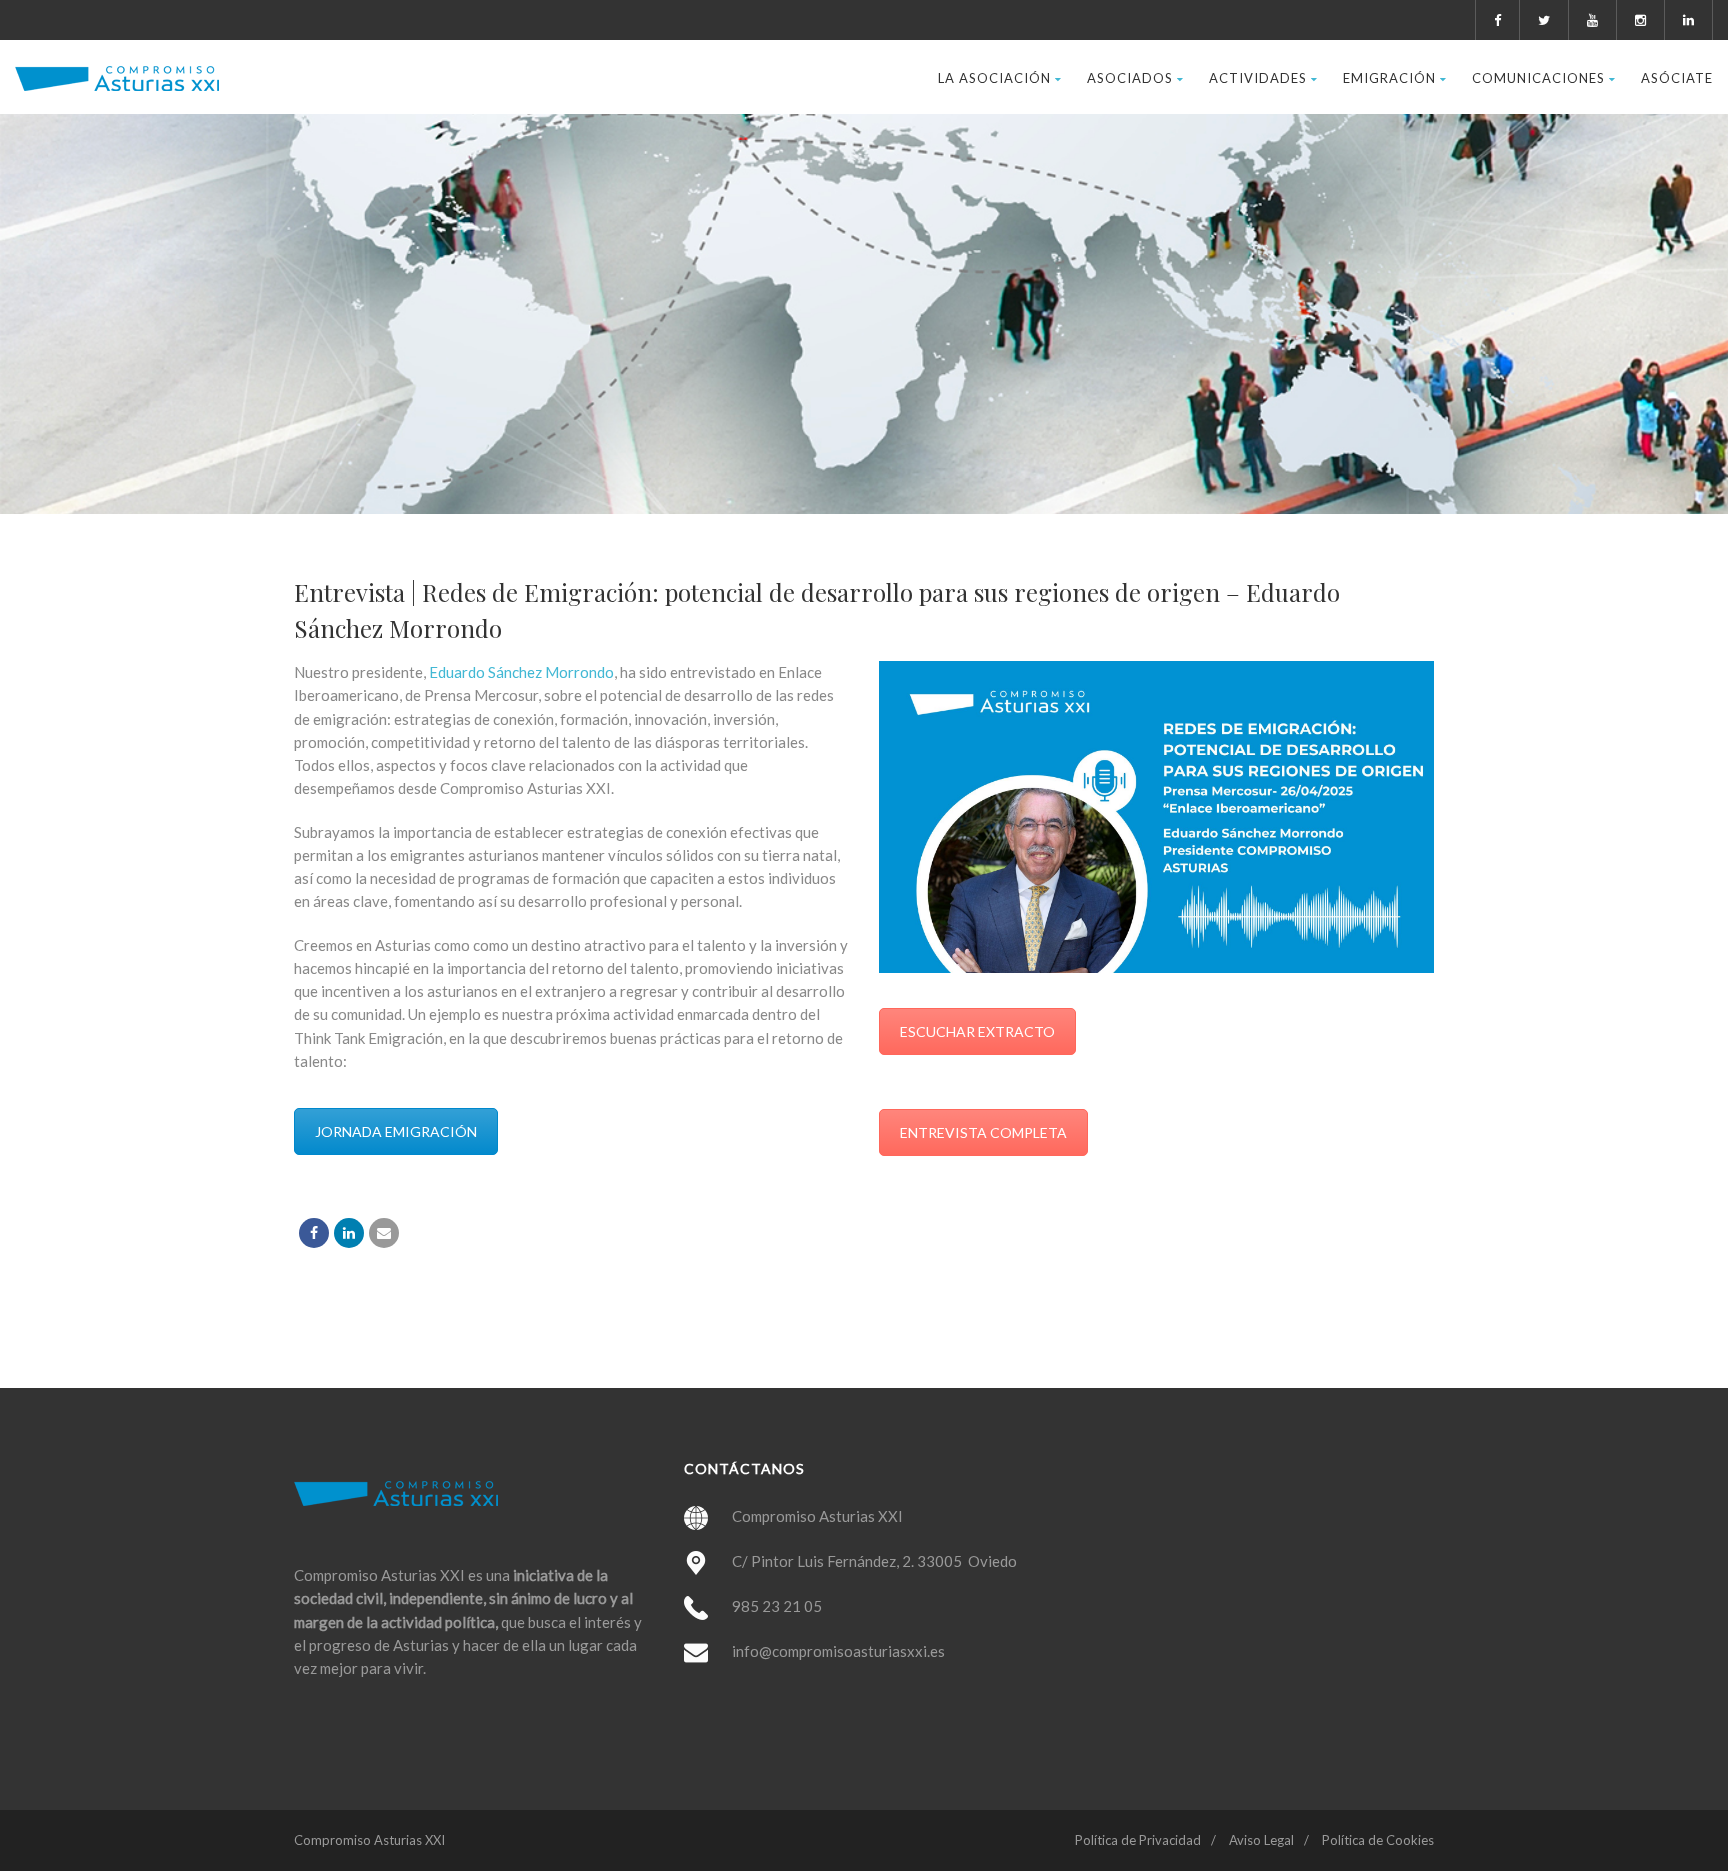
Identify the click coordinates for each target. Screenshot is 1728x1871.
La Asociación (994, 78)
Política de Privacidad (1138, 1840)
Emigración (1389, 78)
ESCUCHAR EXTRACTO (977, 1031)
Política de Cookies (1378, 1840)
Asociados (1130, 78)
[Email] (384, 1233)
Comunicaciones (1538, 78)
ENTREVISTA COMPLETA (983, 1132)
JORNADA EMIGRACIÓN (396, 1131)
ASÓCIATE (1677, 78)
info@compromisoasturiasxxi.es (838, 1651)
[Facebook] (314, 1233)
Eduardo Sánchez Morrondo (520, 672)
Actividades (1258, 78)
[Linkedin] (349, 1233)
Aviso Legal (1261, 1840)
